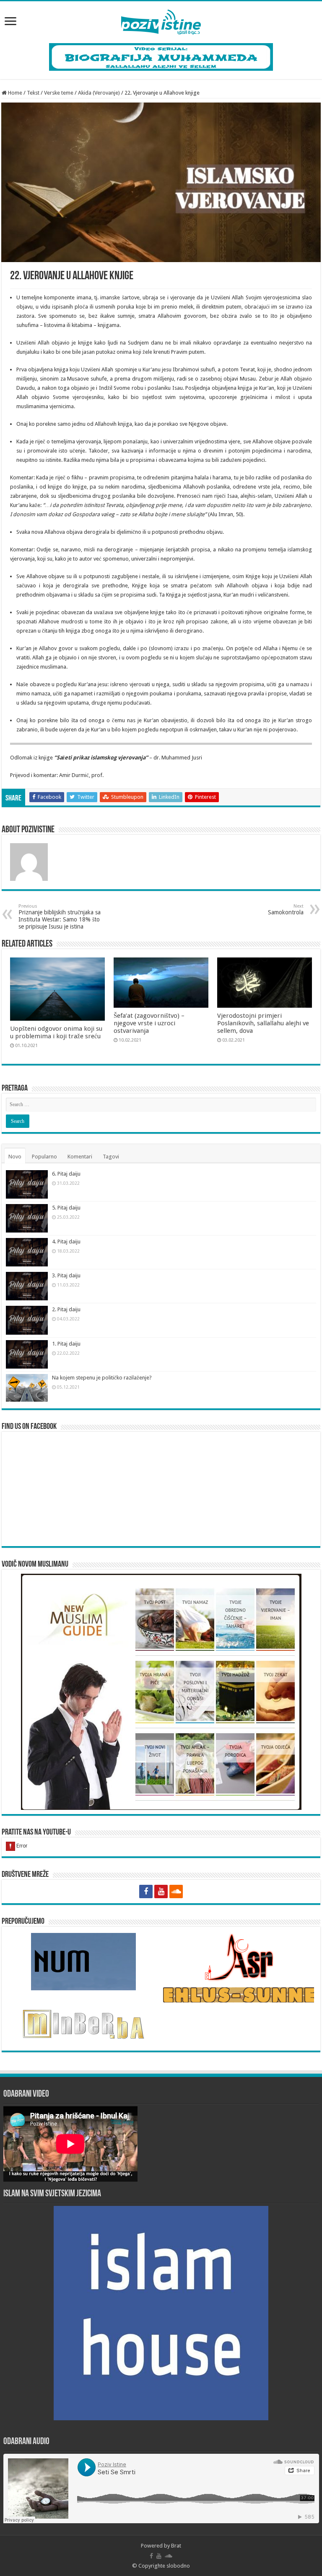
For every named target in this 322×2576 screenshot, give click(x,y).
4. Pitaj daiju (66, 1242)
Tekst (33, 93)
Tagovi (111, 1157)
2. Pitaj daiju (66, 1309)
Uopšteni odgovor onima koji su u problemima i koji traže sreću (56, 1032)
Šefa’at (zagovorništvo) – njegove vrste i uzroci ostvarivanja (149, 1023)
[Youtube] (161, 1891)
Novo (15, 1157)
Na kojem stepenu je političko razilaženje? (102, 1378)
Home (14, 93)
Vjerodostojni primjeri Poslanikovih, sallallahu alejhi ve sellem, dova (263, 1023)
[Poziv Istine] (161, 21)
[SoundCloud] (176, 1891)
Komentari (80, 1157)
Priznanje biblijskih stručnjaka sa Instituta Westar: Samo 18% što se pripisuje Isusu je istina (60, 917)
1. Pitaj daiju (66, 1344)
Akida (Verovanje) (99, 93)
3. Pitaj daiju (66, 1275)
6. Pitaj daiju (66, 1174)
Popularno (44, 1157)
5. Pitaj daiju (66, 1208)
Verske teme (59, 93)
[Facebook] (146, 1891)
